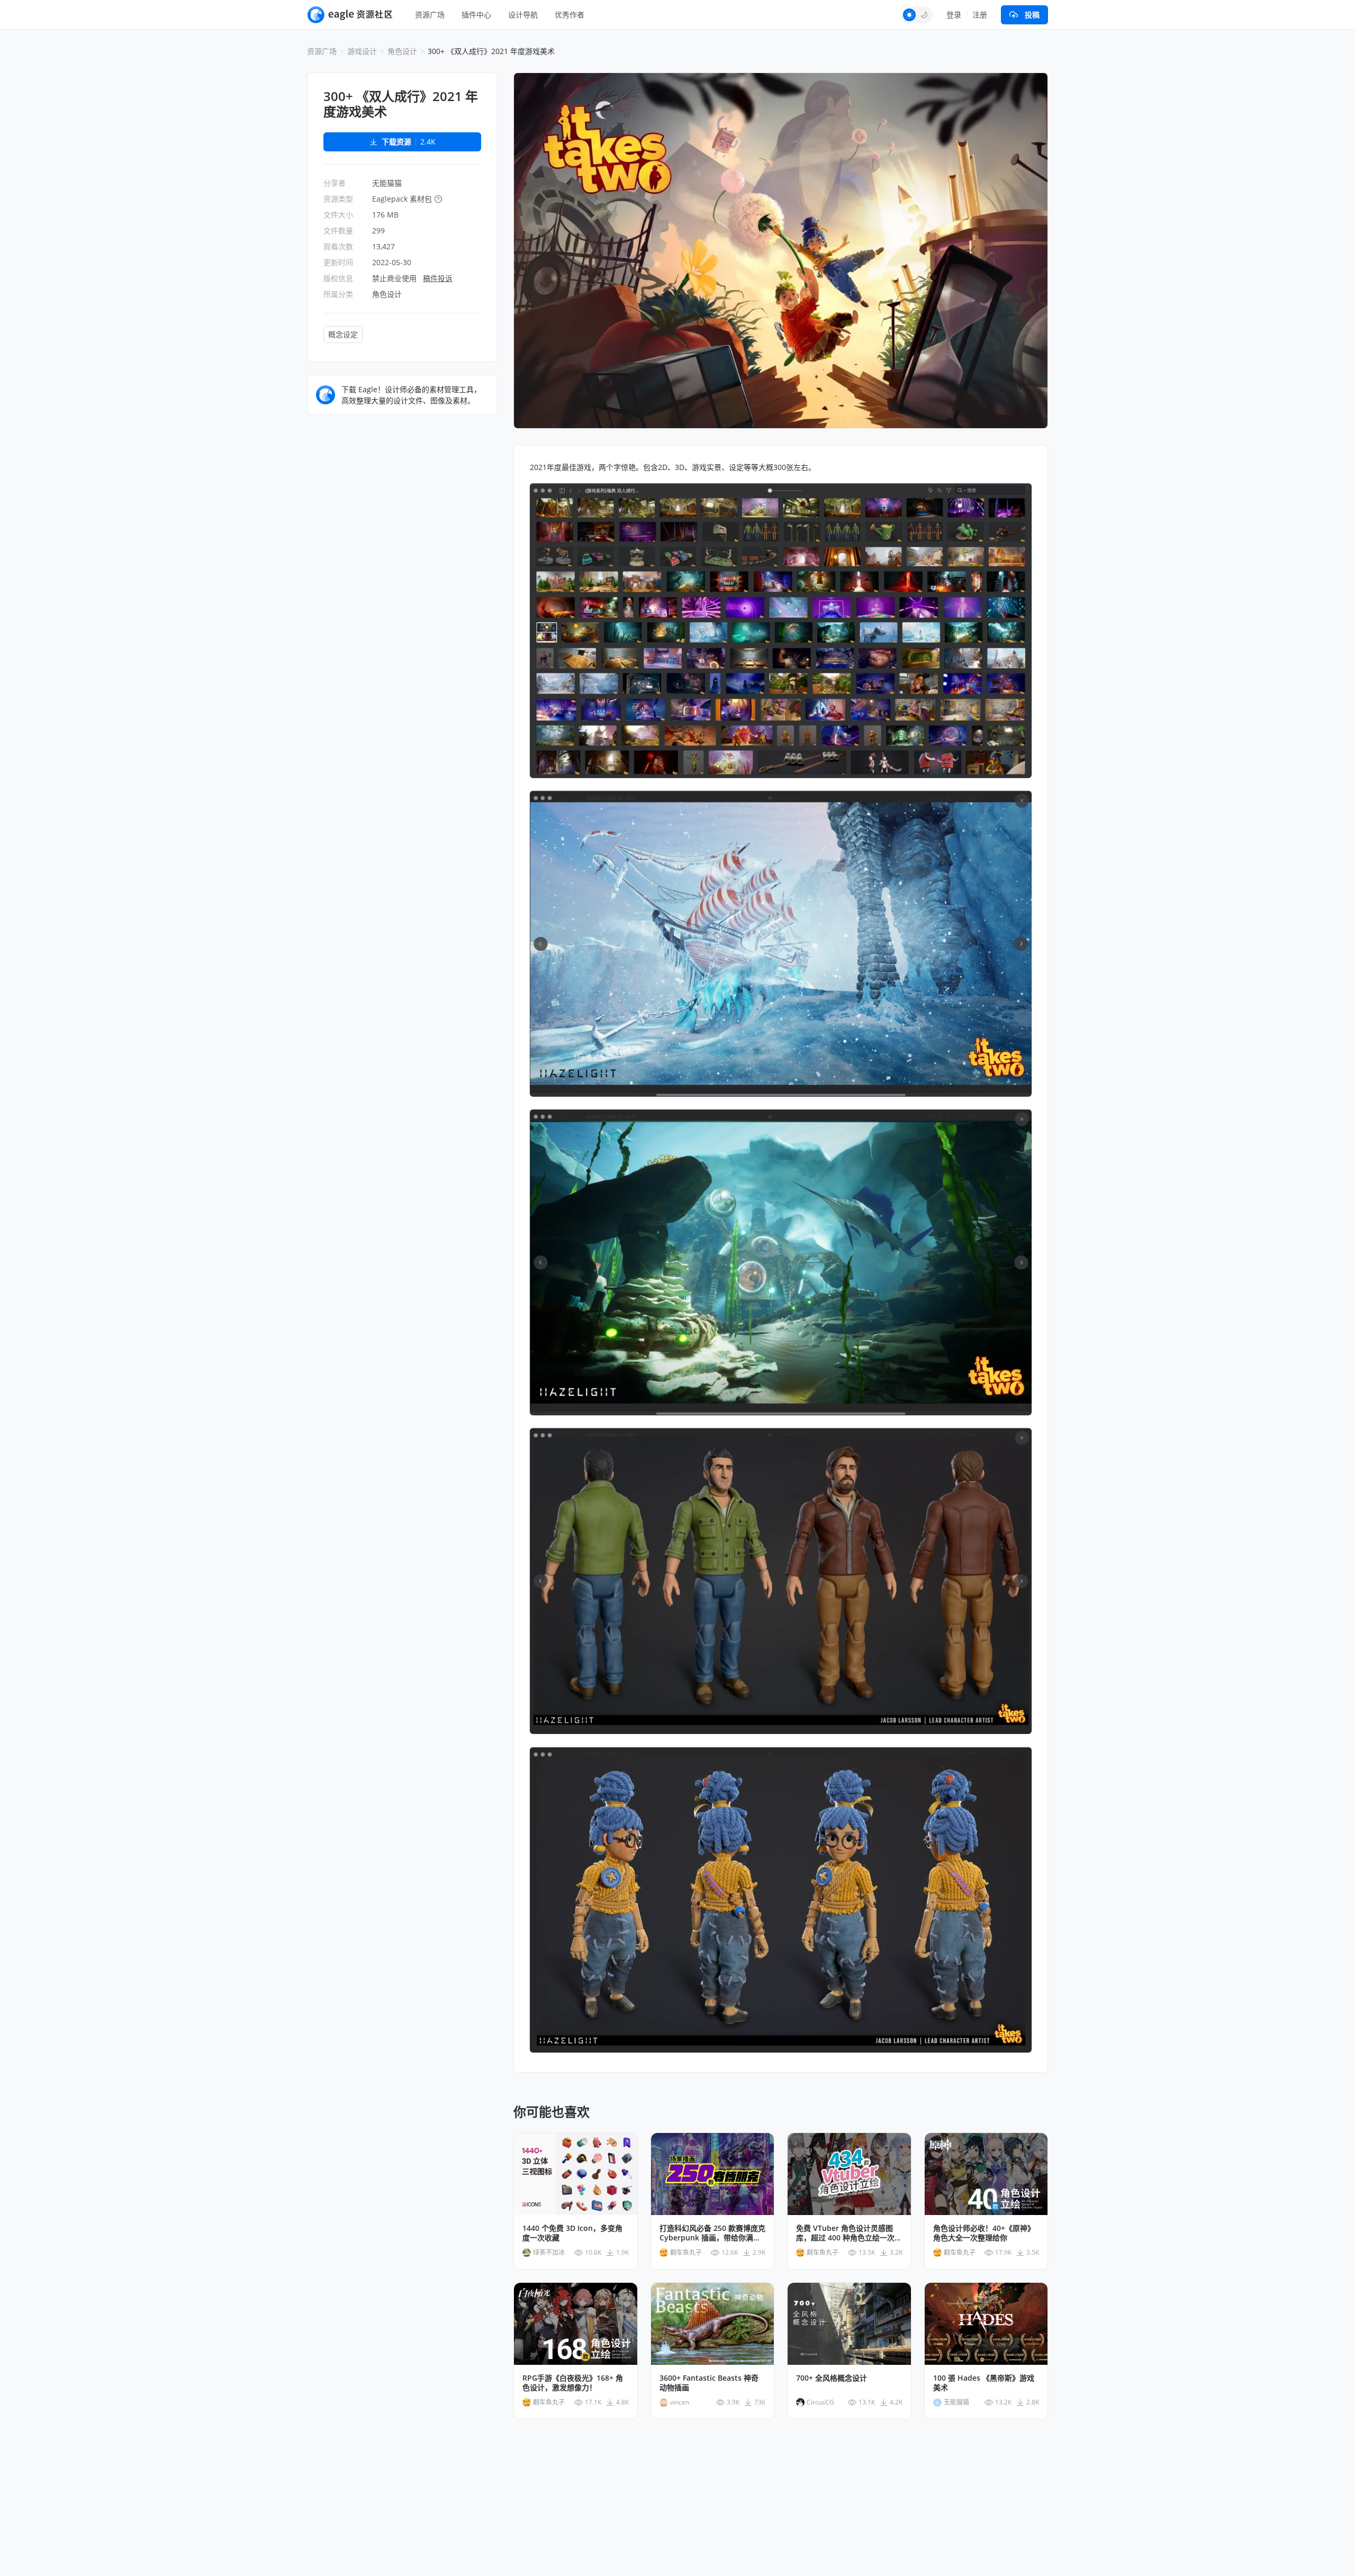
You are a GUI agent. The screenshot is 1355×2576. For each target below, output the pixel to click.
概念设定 (343, 334)
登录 (954, 15)
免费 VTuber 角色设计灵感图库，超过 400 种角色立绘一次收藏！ (849, 2233)
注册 (980, 15)
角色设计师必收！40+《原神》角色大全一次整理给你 (984, 2233)
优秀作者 (570, 15)
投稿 (1032, 15)
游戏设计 (362, 51)
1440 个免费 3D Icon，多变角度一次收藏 (572, 2233)
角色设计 (402, 51)
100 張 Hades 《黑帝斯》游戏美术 (984, 2383)
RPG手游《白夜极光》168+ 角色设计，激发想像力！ (573, 2383)
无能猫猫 (387, 183)
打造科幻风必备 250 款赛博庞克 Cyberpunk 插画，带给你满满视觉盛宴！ (712, 2233)
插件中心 (476, 15)
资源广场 (430, 15)
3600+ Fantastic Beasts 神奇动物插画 (709, 2383)
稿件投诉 (438, 278)
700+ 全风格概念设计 (832, 2378)
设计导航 (523, 15)
